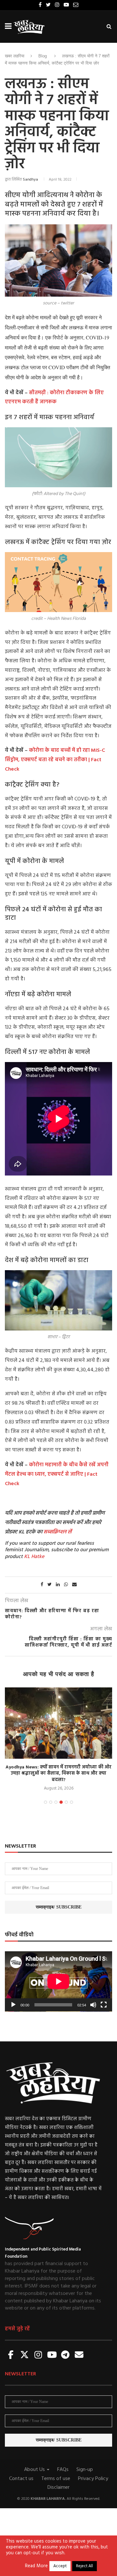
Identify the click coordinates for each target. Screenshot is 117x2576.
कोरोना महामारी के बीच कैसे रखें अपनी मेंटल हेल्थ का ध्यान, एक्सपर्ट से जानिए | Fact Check (57, 1474)
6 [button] (71, 1802)
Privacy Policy (93, 2479)
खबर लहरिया (15, 56)
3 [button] (56, 1802)
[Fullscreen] (104, 2005)
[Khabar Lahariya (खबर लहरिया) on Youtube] (52, 2355)
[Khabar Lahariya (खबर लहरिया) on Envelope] (79, 2355)
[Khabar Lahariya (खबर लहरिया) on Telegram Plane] (65, 2355)
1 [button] (45, 1802)
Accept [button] (60, 2566)
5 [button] (66, 1802)
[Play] (13, 2005)
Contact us (21, 2479)
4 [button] (61, 1802)
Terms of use (56, 2479)
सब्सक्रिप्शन (55, 1532)
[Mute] (93, 2005)
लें (69, 1532)
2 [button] (51, 1802)
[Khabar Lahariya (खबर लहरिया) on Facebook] (11, 2355)
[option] (58, 1740)
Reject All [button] (84, 2566)
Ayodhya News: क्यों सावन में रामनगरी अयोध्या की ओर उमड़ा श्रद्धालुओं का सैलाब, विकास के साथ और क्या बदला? (58, 1774)
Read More (36, 2566)
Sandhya (30, 180)
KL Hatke (34, 1557)
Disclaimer (58, 2487)
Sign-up (85, 2470)
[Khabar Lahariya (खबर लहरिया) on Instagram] (38, 2355)
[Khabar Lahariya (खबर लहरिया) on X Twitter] (25, 2355)
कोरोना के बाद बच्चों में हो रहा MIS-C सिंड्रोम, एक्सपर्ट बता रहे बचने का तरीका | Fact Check (55, 760)
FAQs (63, 2470)
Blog (43, 56)
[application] (58, 1981)
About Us (35, 2470)
